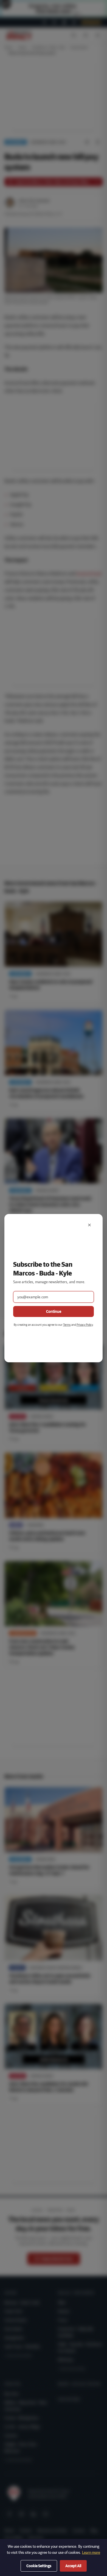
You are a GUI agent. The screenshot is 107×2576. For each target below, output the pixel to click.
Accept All (73, 2566)
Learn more (91, 2552)
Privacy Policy (85, 1325)
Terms (67, 1325)
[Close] (89, 1225)
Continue (54, 1311)
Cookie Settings (39, 2566)
